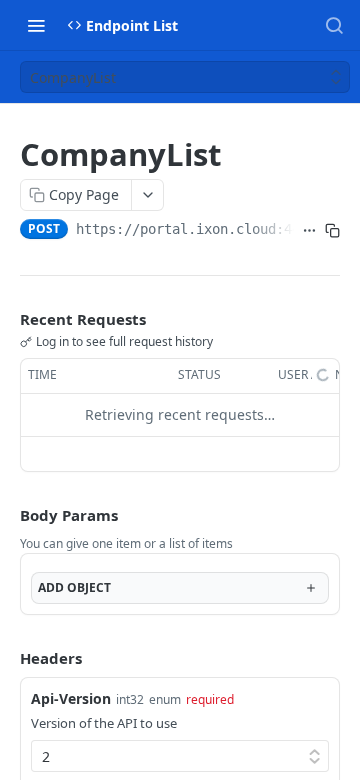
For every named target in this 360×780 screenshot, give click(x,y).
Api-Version (71, 698)
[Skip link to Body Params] (6, 515)
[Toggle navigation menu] (36, 25)
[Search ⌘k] (334, 25)
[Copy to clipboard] (332, 231)
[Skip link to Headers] (6, 658)
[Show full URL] (309, 231)
